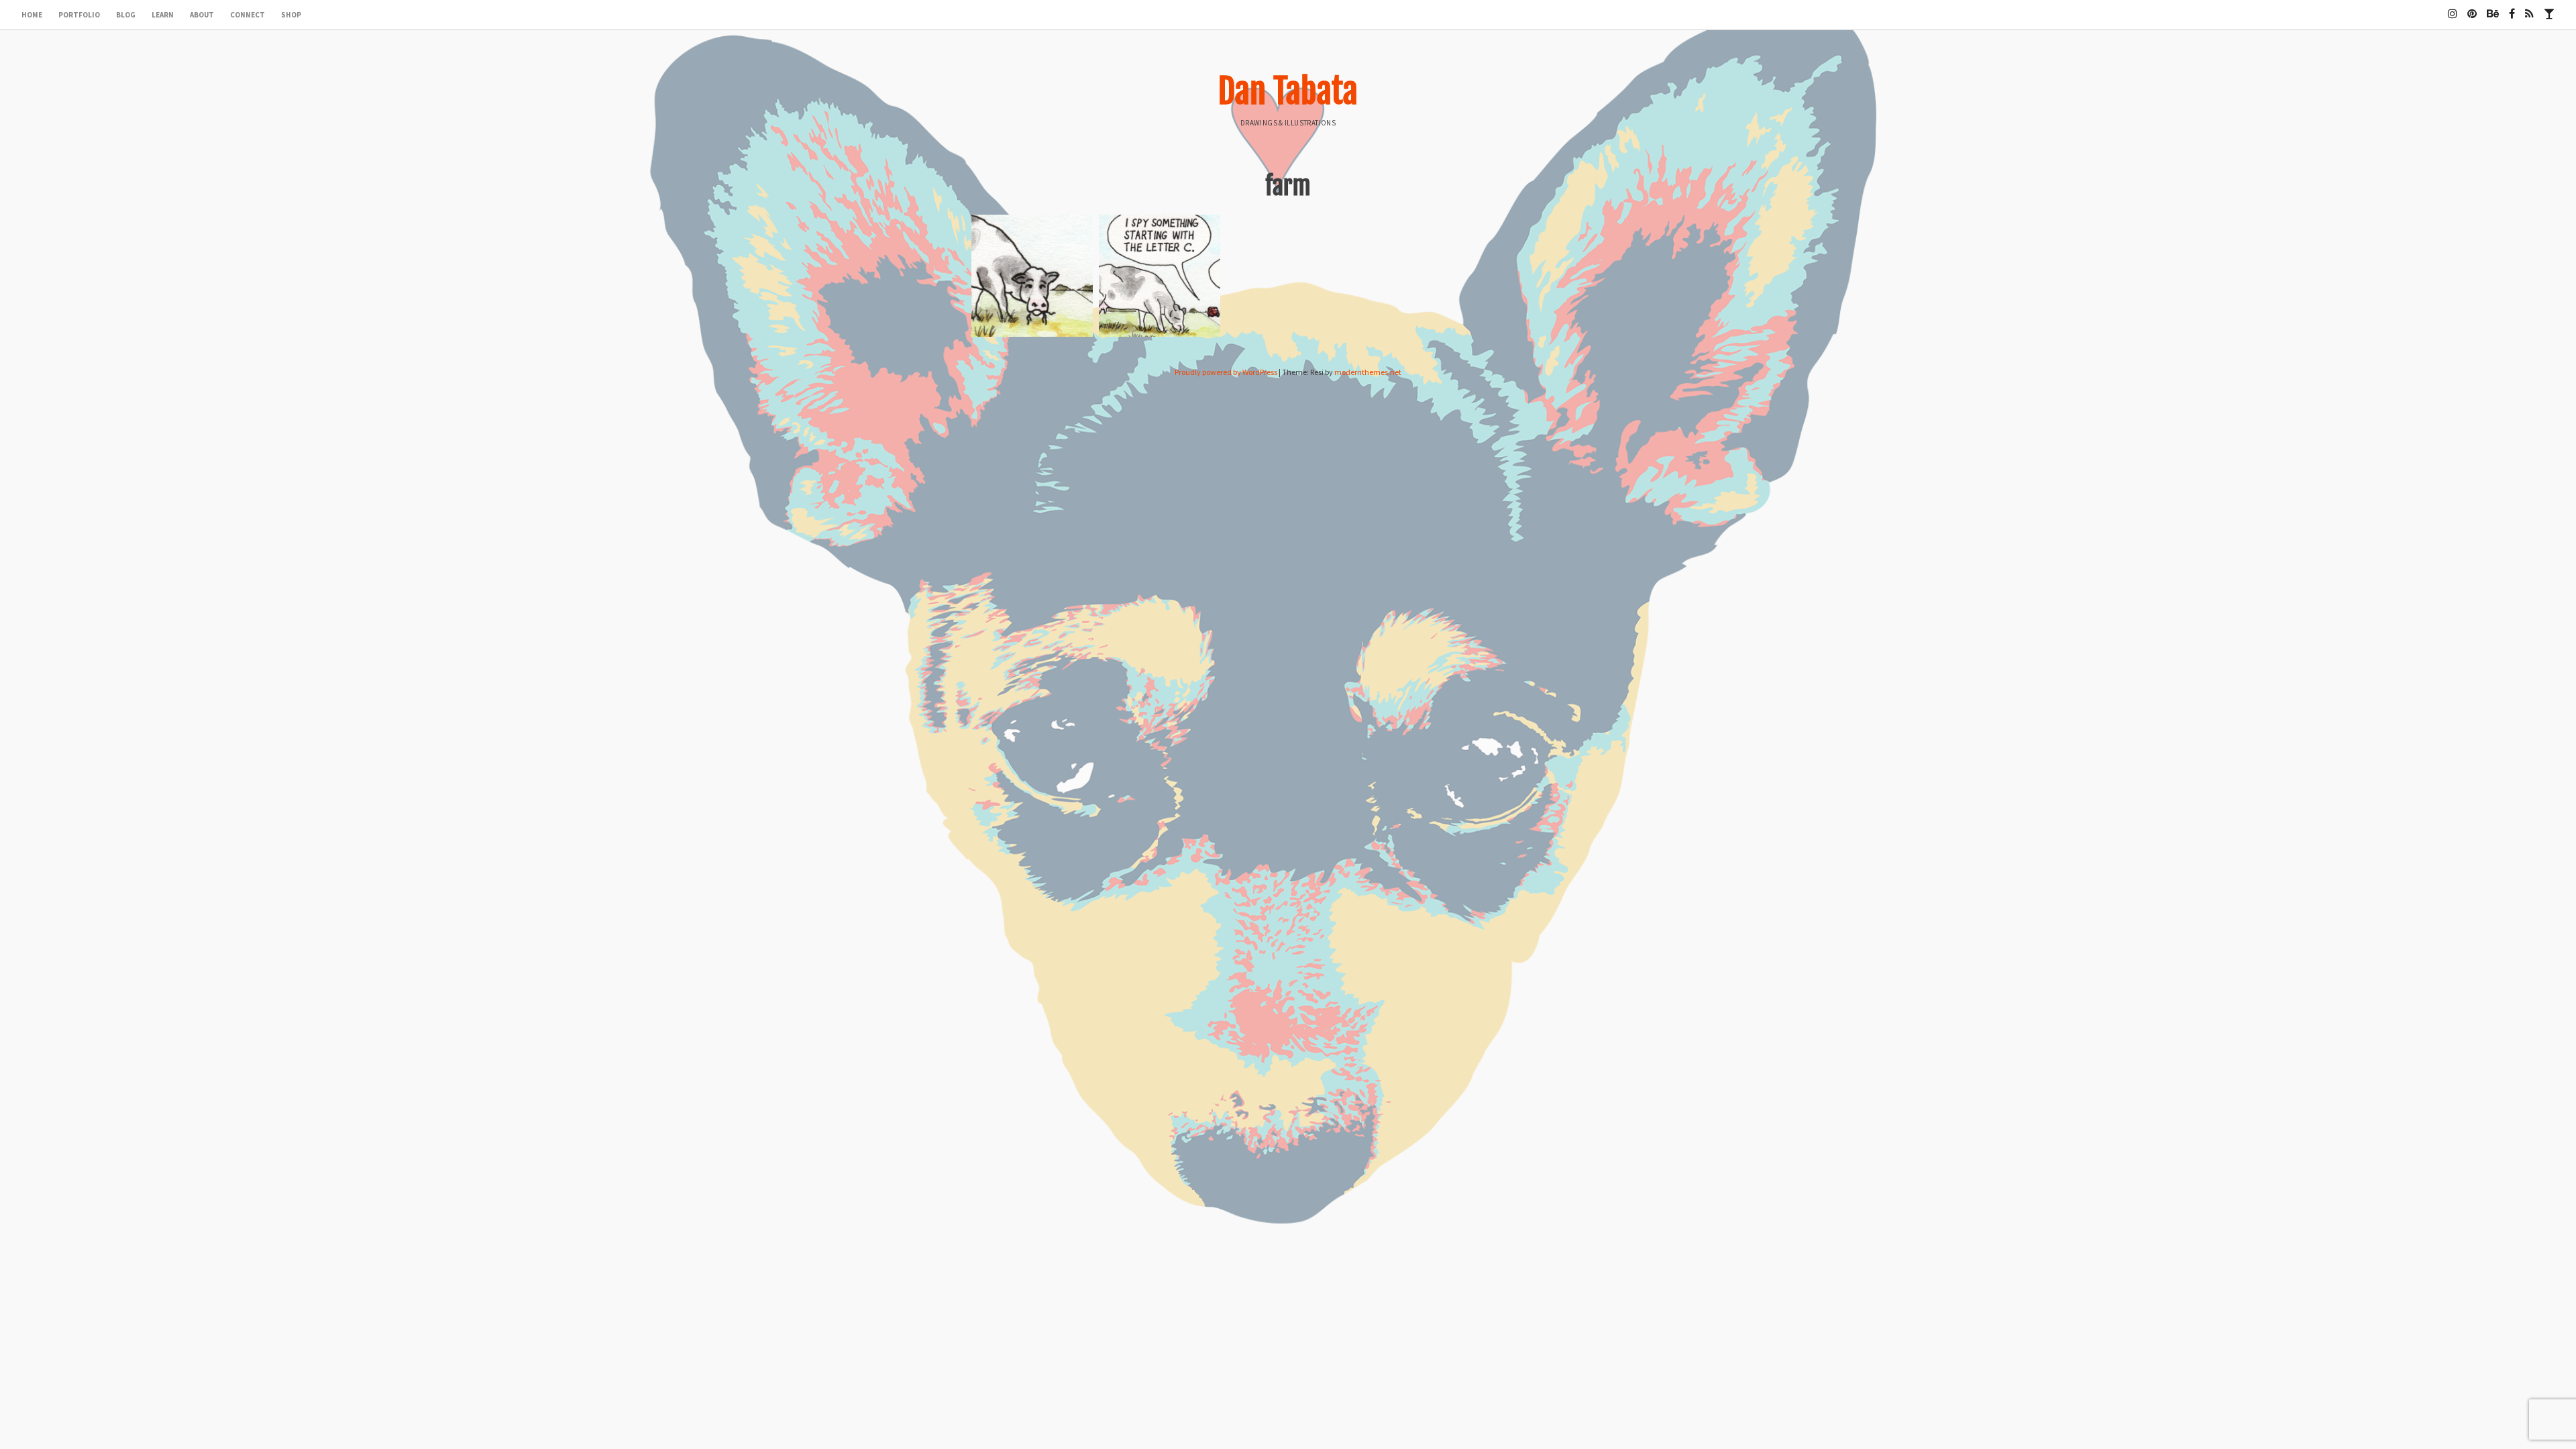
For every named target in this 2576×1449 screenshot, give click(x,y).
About (202, 15)
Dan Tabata (1288, 91)
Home (32, 15)
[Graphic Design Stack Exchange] (2549, 8)
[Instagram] (2453, 8)
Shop (291, 15)
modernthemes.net (1368, 372)
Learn (163, 15)
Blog (126, 15)
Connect (248, 15)
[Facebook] (2512, 8)
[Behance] (2493, 8)
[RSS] (2529, 8)
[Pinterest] (2472, 8)
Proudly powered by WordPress (1226, 372)
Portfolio (79, 15)
